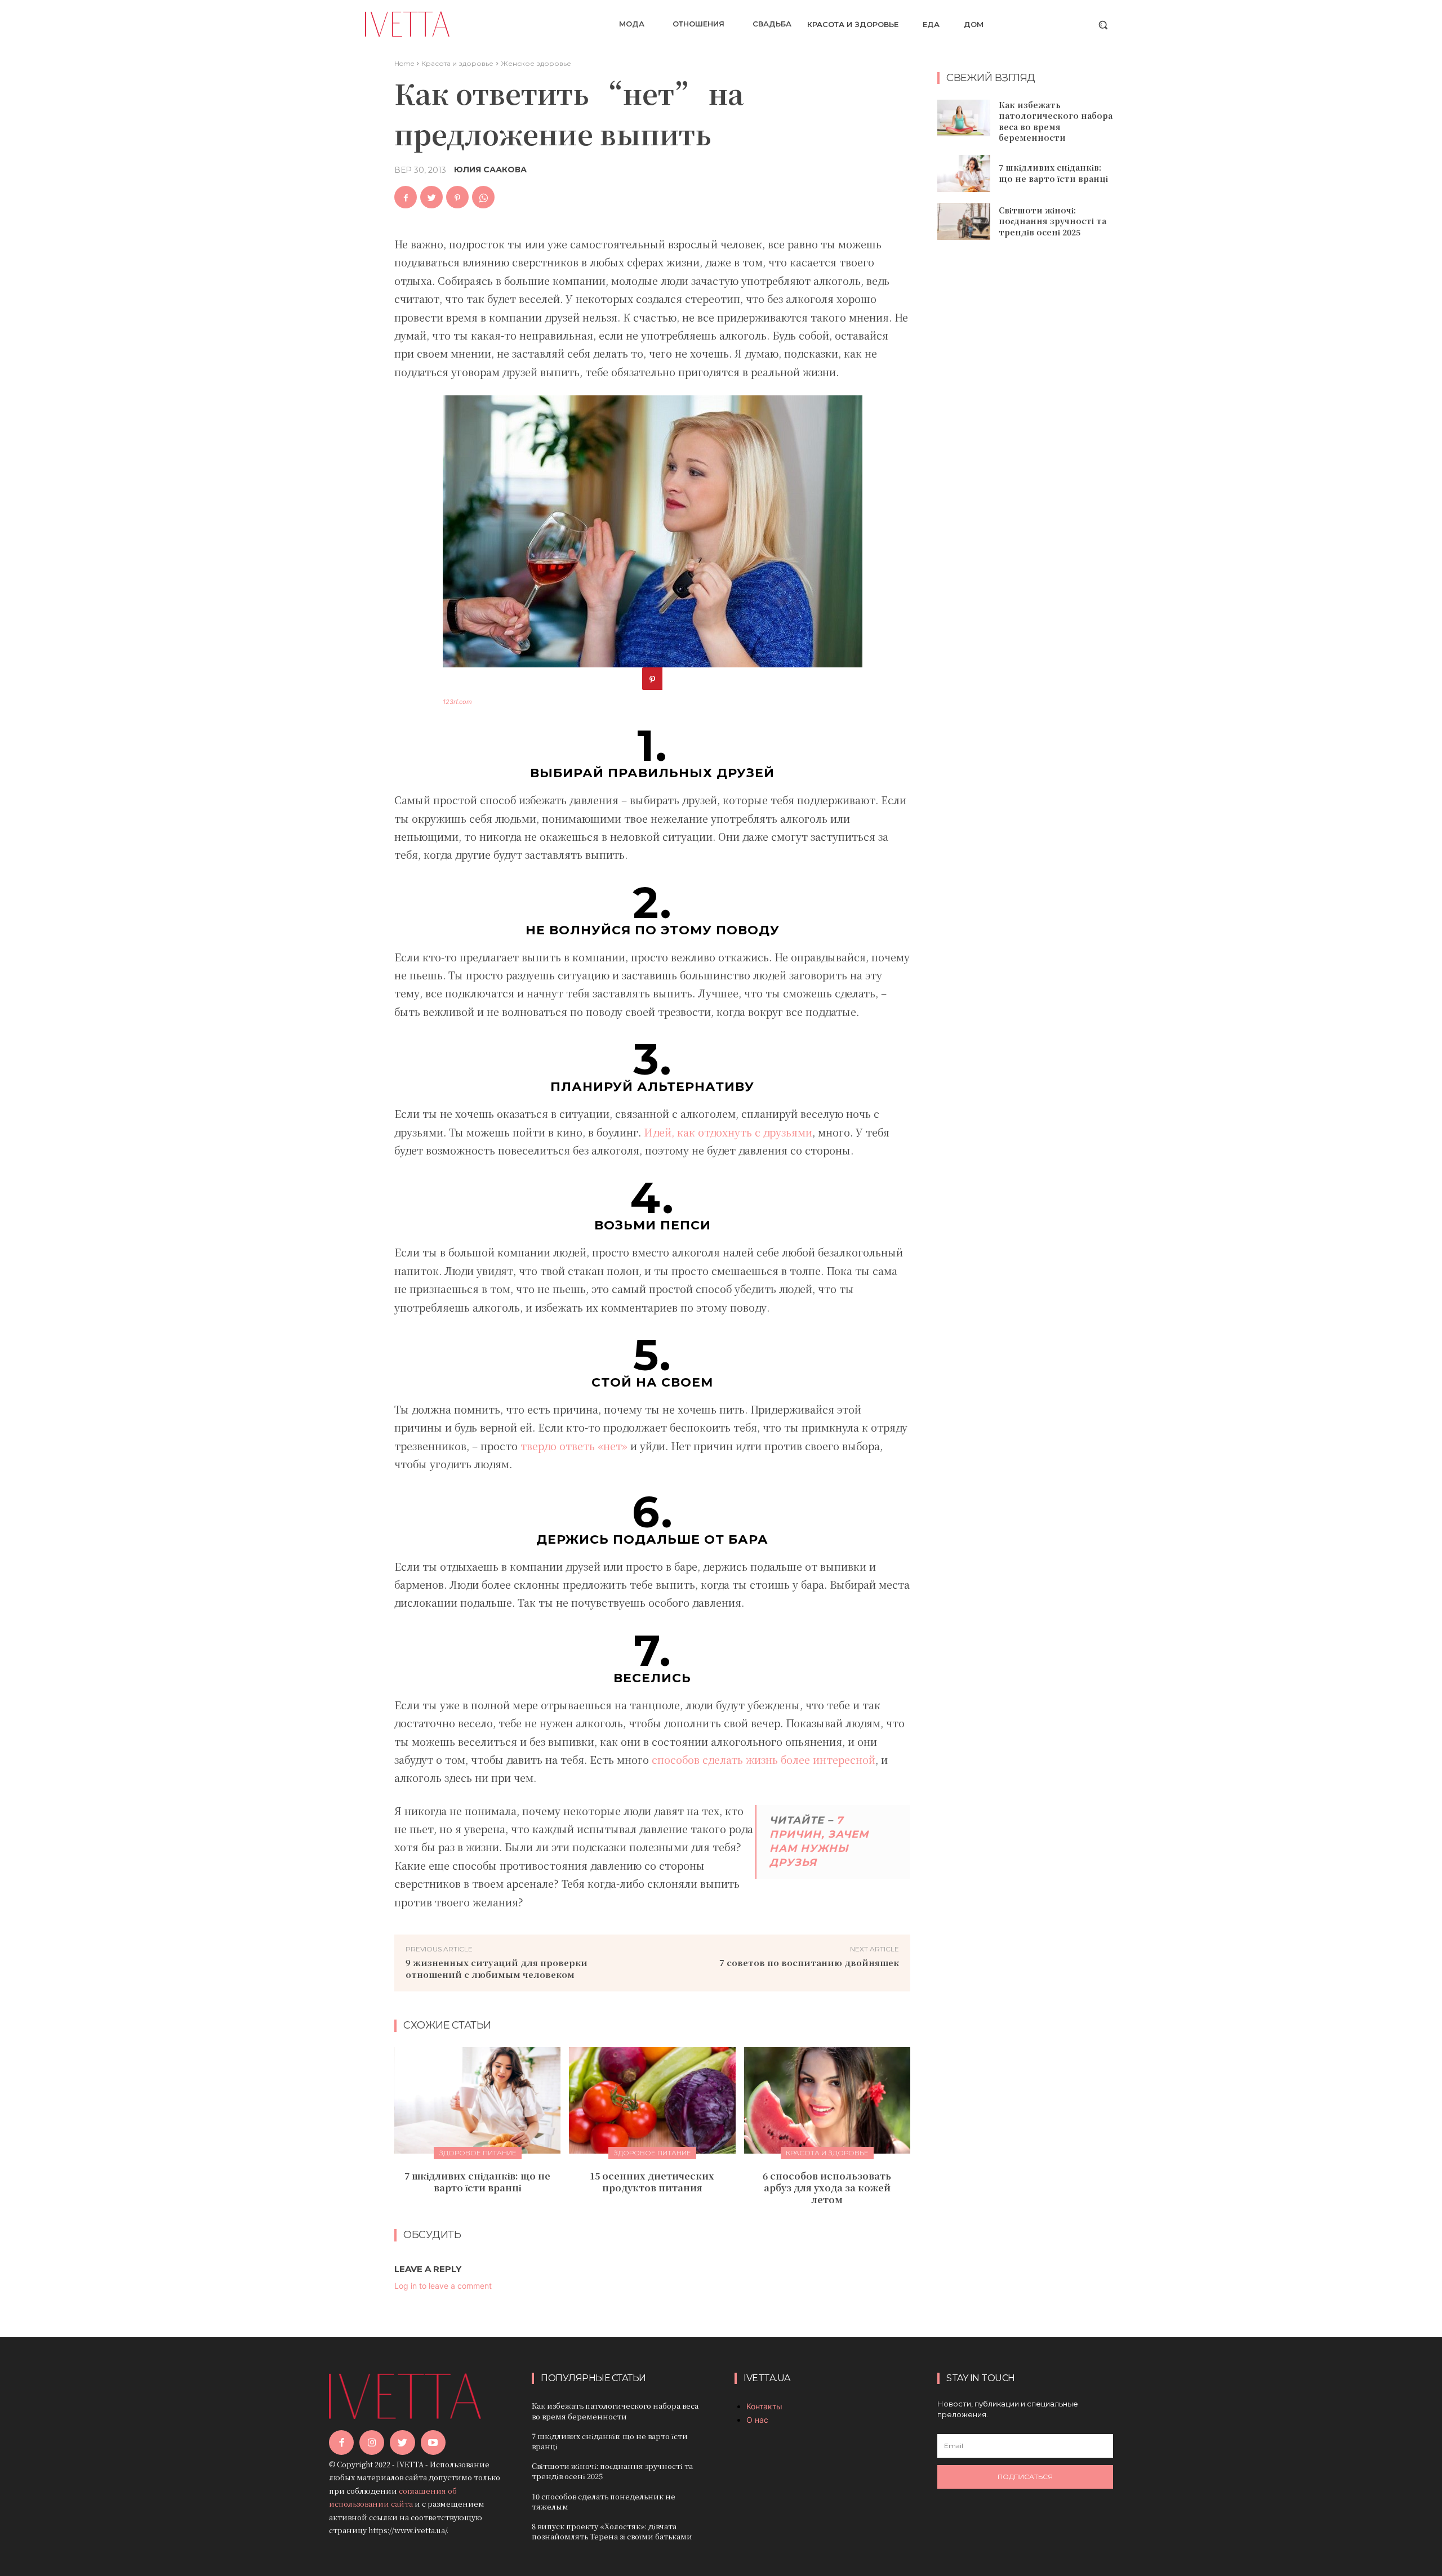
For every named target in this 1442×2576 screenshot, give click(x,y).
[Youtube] (433, 2443)
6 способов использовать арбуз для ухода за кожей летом (827, 2188)
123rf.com (457, 702)
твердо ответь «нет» (574, 1446)
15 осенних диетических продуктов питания (652, 2182)
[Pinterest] (457, 197)
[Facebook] (406, 197)
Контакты (764, 2406)
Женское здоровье (536, 63)
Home (404, 63)
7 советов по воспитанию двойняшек (809, 1962)
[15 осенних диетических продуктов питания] (652, 2100)
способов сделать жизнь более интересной (764, 1759)
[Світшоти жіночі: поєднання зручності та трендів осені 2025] (964, 222)
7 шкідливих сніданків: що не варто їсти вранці (477, 2182)
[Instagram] (372, 2443)
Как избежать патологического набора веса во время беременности (1056, 121)
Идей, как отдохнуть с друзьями (728, 1132)
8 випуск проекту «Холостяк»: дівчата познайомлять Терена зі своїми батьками (612, 2531)
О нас (757, 2420)
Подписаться (1025, 2477)
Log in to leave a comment (443, 2286)
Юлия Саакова (490, 170)
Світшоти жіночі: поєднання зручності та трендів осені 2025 (1052, 221)
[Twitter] (431, 197)
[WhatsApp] (483, 197)
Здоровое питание (478, 2153)
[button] (1103, 25)
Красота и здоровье (457, 63)
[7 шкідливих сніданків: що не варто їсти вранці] (477, 2100)
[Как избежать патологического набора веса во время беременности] (964, 118)
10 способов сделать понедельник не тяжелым (604, 2501)
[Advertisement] (1025, 431)
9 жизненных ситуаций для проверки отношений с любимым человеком (497, 1968)
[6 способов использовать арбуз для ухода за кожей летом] (827, 2100)
